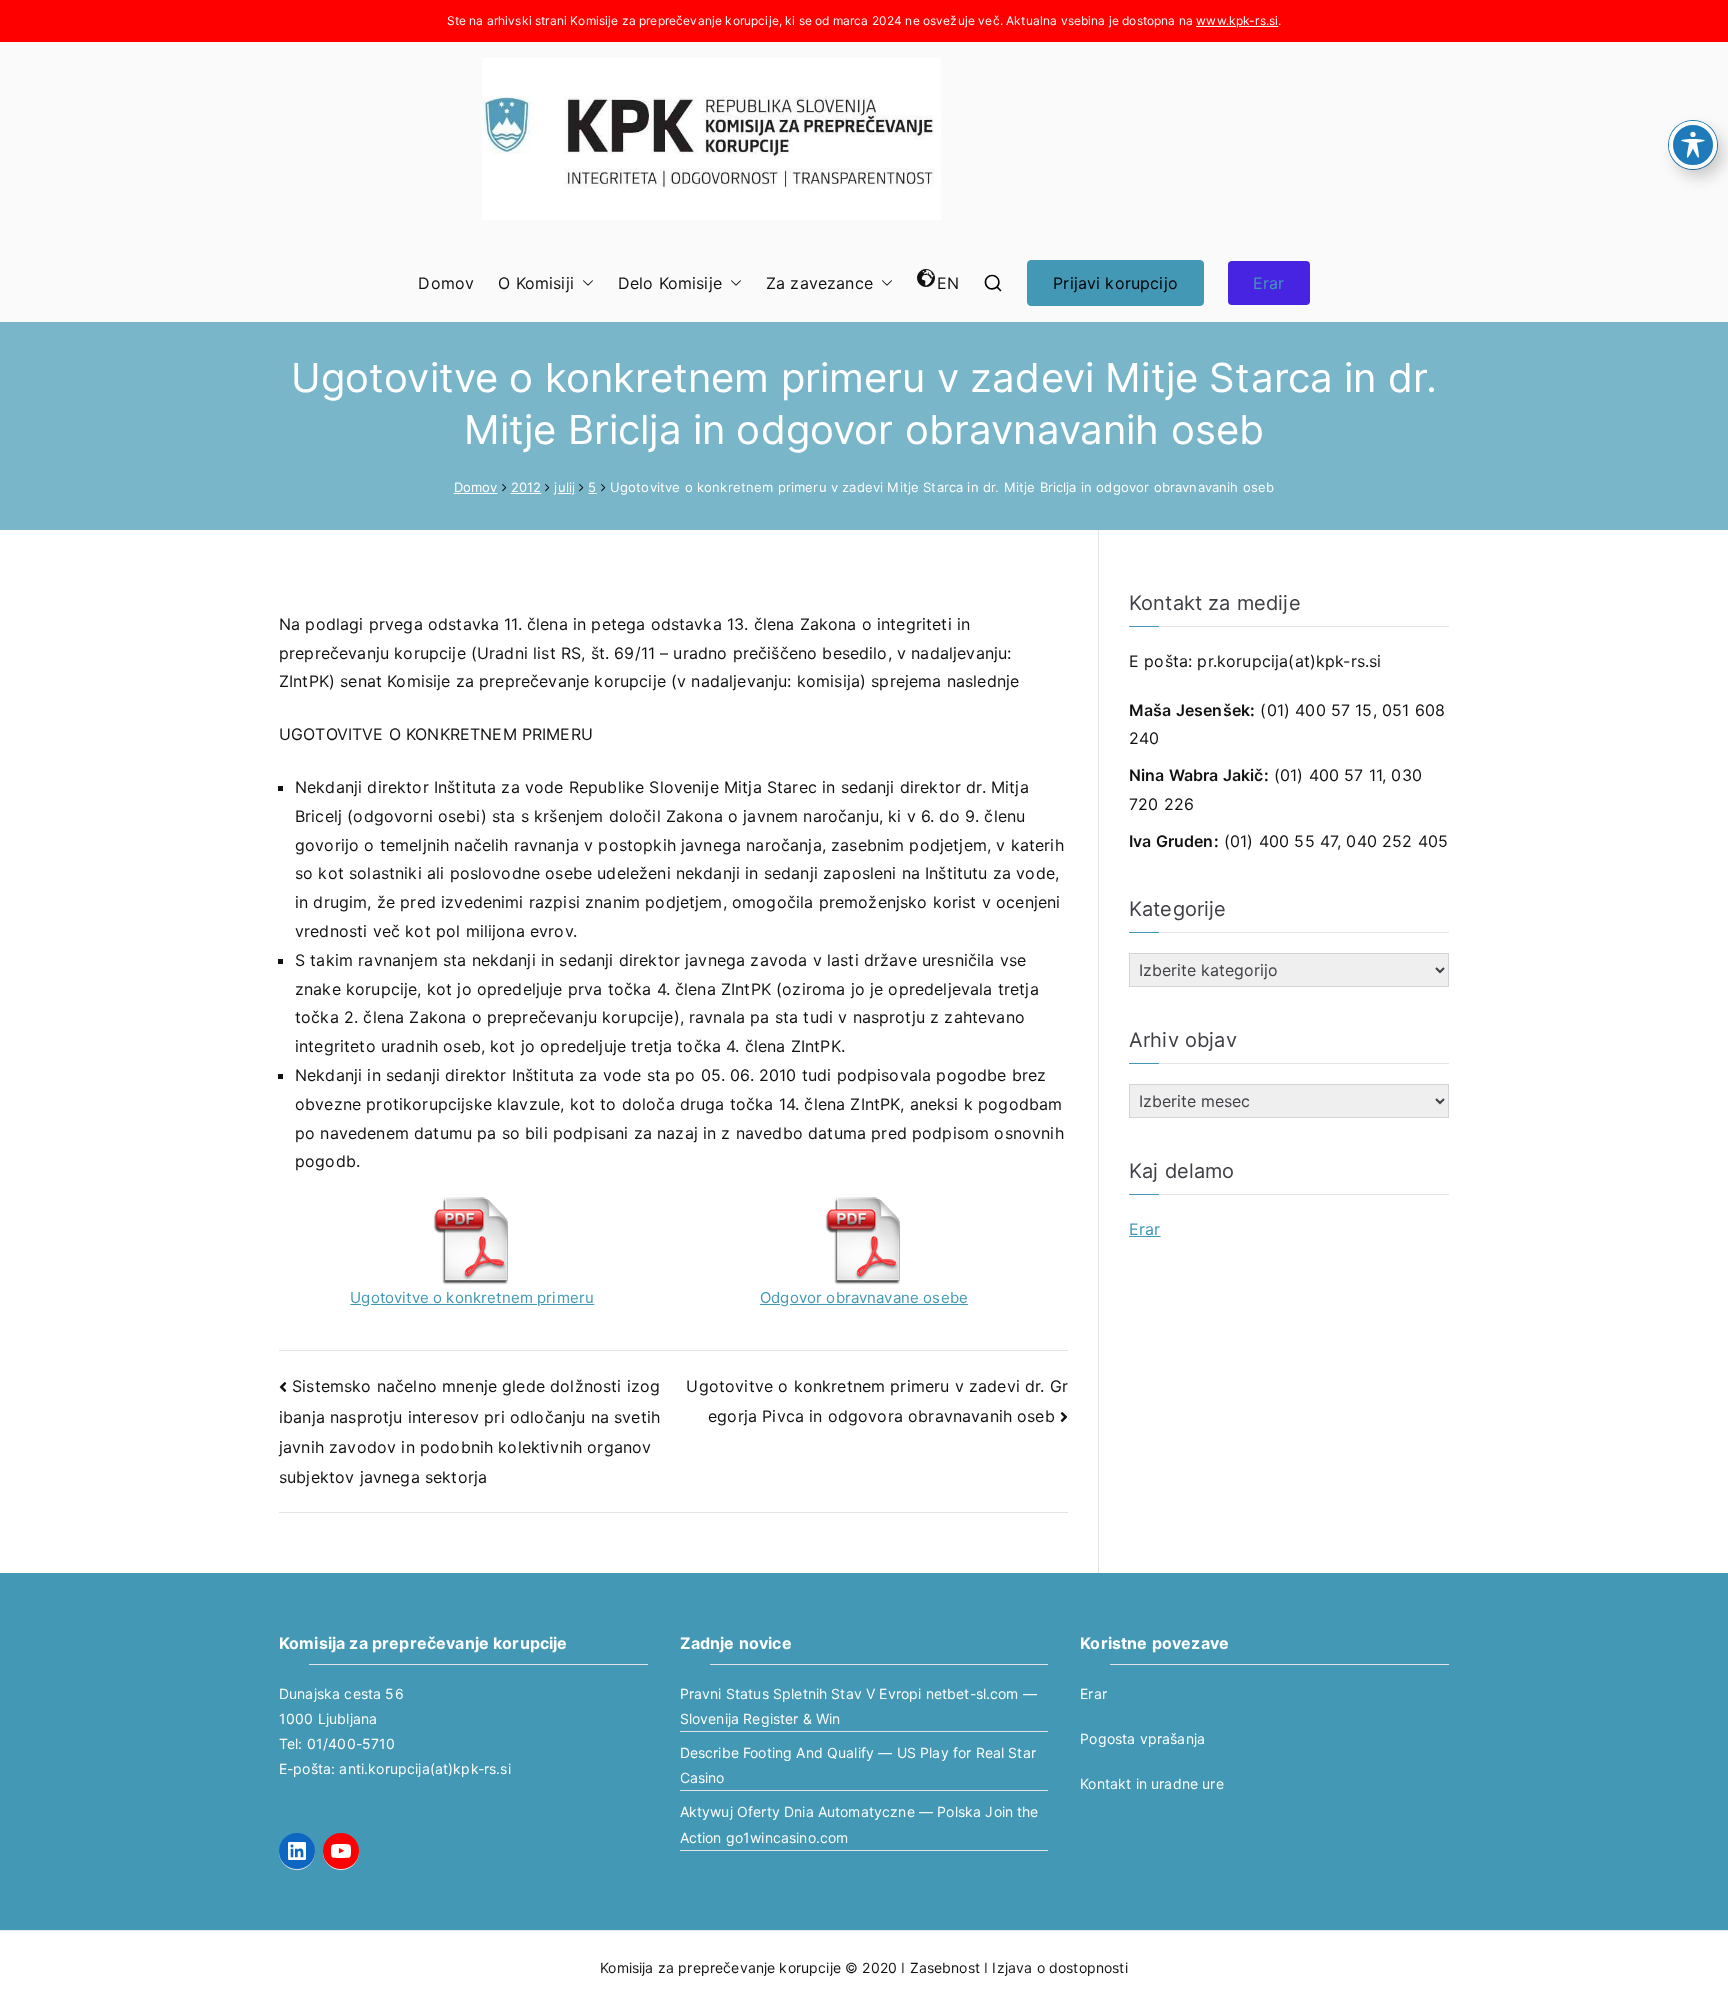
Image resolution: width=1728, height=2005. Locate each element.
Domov (446, 283)
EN (948, 283)
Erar (1269, 283)
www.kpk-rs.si (1237, 20)
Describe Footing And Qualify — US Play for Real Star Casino (858, 1765)
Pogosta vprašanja (1142, 1738)
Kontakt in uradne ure (1151, 1783)
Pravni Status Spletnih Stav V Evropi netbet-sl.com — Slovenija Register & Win (858, 1706)
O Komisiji (536, 283)
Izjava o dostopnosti (1059, 1967)
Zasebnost (945, 1967)
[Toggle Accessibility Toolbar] (1693, 145)
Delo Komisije (670, 283)
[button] (584, 283)
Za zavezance (819, 283)
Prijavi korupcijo (1115, 283)
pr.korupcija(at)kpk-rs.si (1289, 661)
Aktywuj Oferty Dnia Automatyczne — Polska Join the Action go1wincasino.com (859, 1824)
